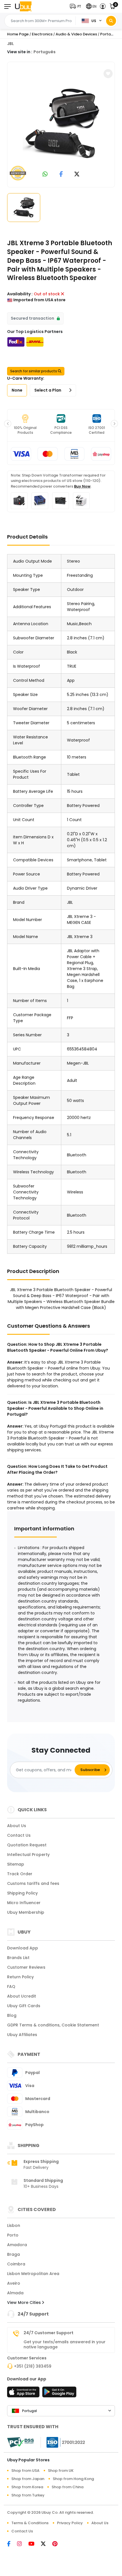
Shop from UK (61, 2471)
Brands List (18, 1958)
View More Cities (25, 2302)
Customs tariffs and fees (33, 1883)
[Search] (111, 21)
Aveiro (14, 2283)
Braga (13, 2254)
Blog (12, 2015)
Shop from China (68, 2487)
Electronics (42, 34)
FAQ (11, 1987)
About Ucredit (22, 1996)
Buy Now (82, 486)
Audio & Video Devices (76, 34)
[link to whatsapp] (45, 175)
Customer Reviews (26, 1967)
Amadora (17, 2245)
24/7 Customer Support (49, 2333)
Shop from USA (25, 2471)
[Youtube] (35, 2544)
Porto (13, 2235)
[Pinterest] (58, 2544)
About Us (17, 1826)
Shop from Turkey (28, 2495)
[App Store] (24, 2394)
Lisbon (14, 2225)
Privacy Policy (70, 2523)
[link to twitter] (77, 175)
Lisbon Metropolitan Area (33, 2274)
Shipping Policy (22, 1893)
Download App (23, 1948)
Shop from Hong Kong (73, 2479)
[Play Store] (59, 2394)
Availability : (20, 294)
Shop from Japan (28, 2479)
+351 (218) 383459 (33, 2366)
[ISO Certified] (63, 2442)
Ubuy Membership (26, 1912)
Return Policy (20, 1977)
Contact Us (19, 1835)
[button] (77, 6)
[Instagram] (23, 2544)
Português (45, 52)
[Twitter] (47, 2544)
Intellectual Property (28, 1855)
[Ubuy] (23, 6)
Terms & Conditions (30, 2523)
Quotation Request (27, 1845)
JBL (10, 44)
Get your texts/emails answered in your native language (65, 2344)
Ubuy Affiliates (22, 2035)
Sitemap (16, 1864)
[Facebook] (12, 2544)
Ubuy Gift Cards (24, 2006)
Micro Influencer (24, 1903)
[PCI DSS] (20, 2442)
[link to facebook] (61, 175)
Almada (15, 2293)
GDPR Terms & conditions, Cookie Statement (53, 2025)
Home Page (18, 34)
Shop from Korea (27, 2487)
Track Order (20, 1874)
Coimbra (16, 2264)
